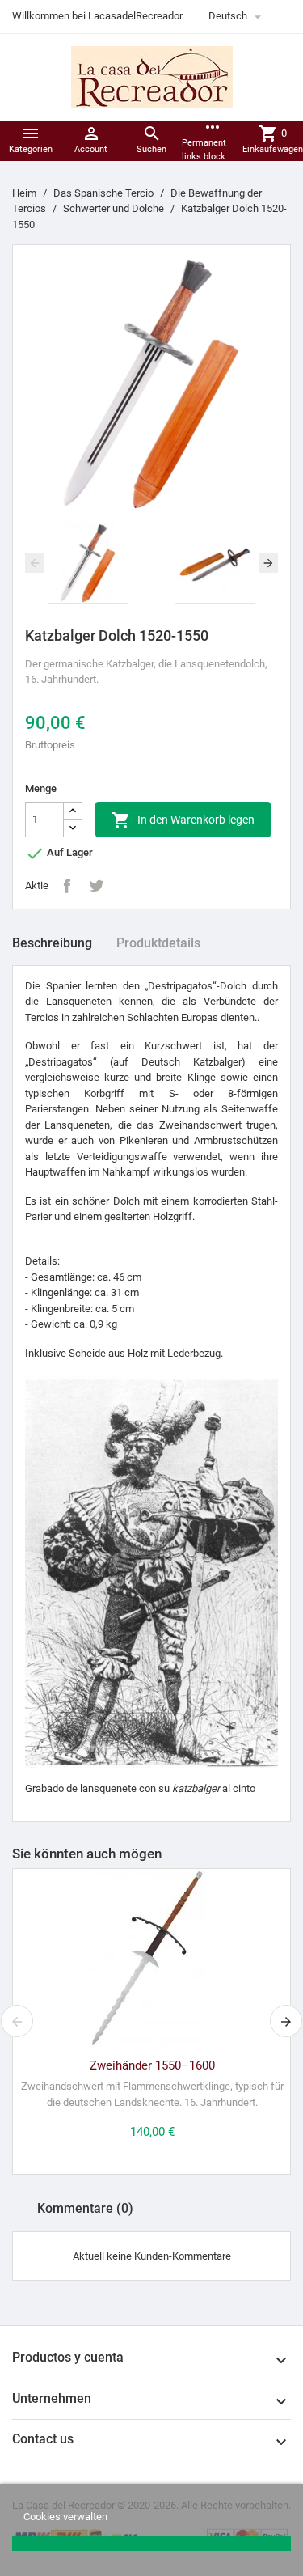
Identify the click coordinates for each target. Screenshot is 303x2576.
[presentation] (35, 563)
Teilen (67, 886)
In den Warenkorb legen (183, 820)
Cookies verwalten (65, 2517)
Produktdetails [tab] (158, 943)
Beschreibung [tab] (52, 943)
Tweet (96, 886)
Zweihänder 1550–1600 (152, 2065)
